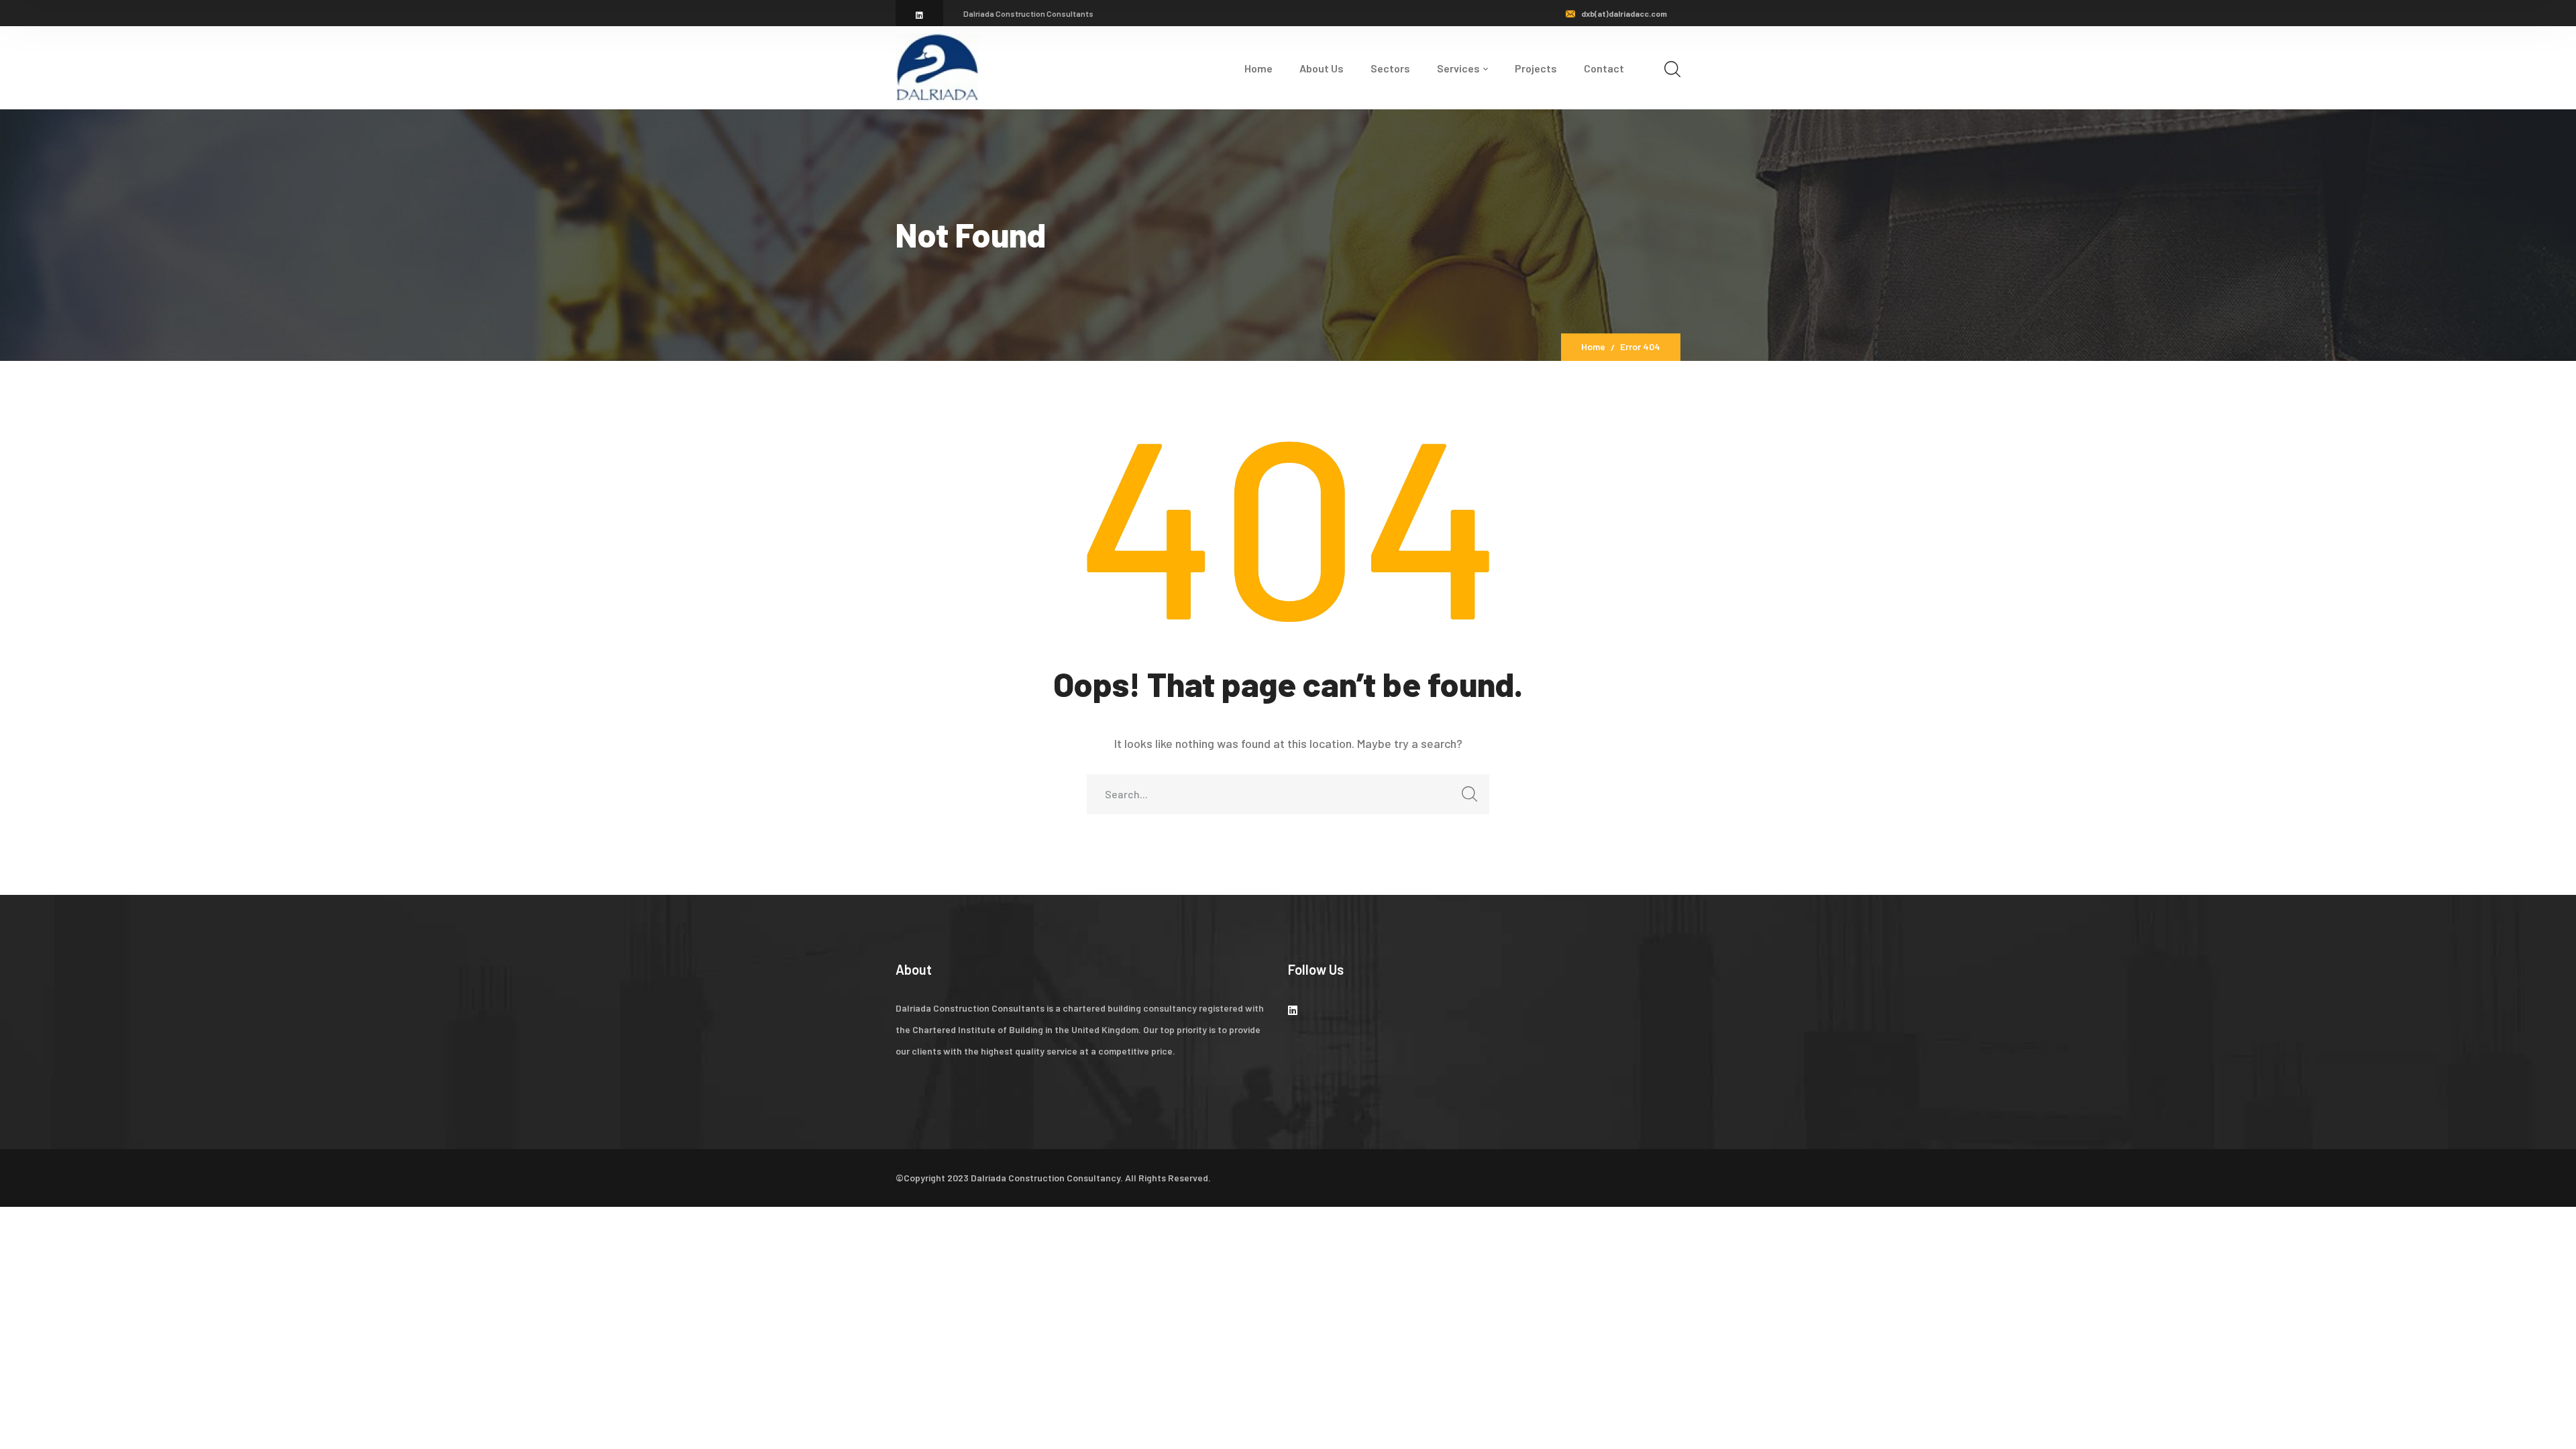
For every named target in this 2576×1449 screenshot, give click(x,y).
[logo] (937, 66)
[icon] (919, 15)
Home (1593, 346)
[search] (1672, 69)
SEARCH (1469, 794)
